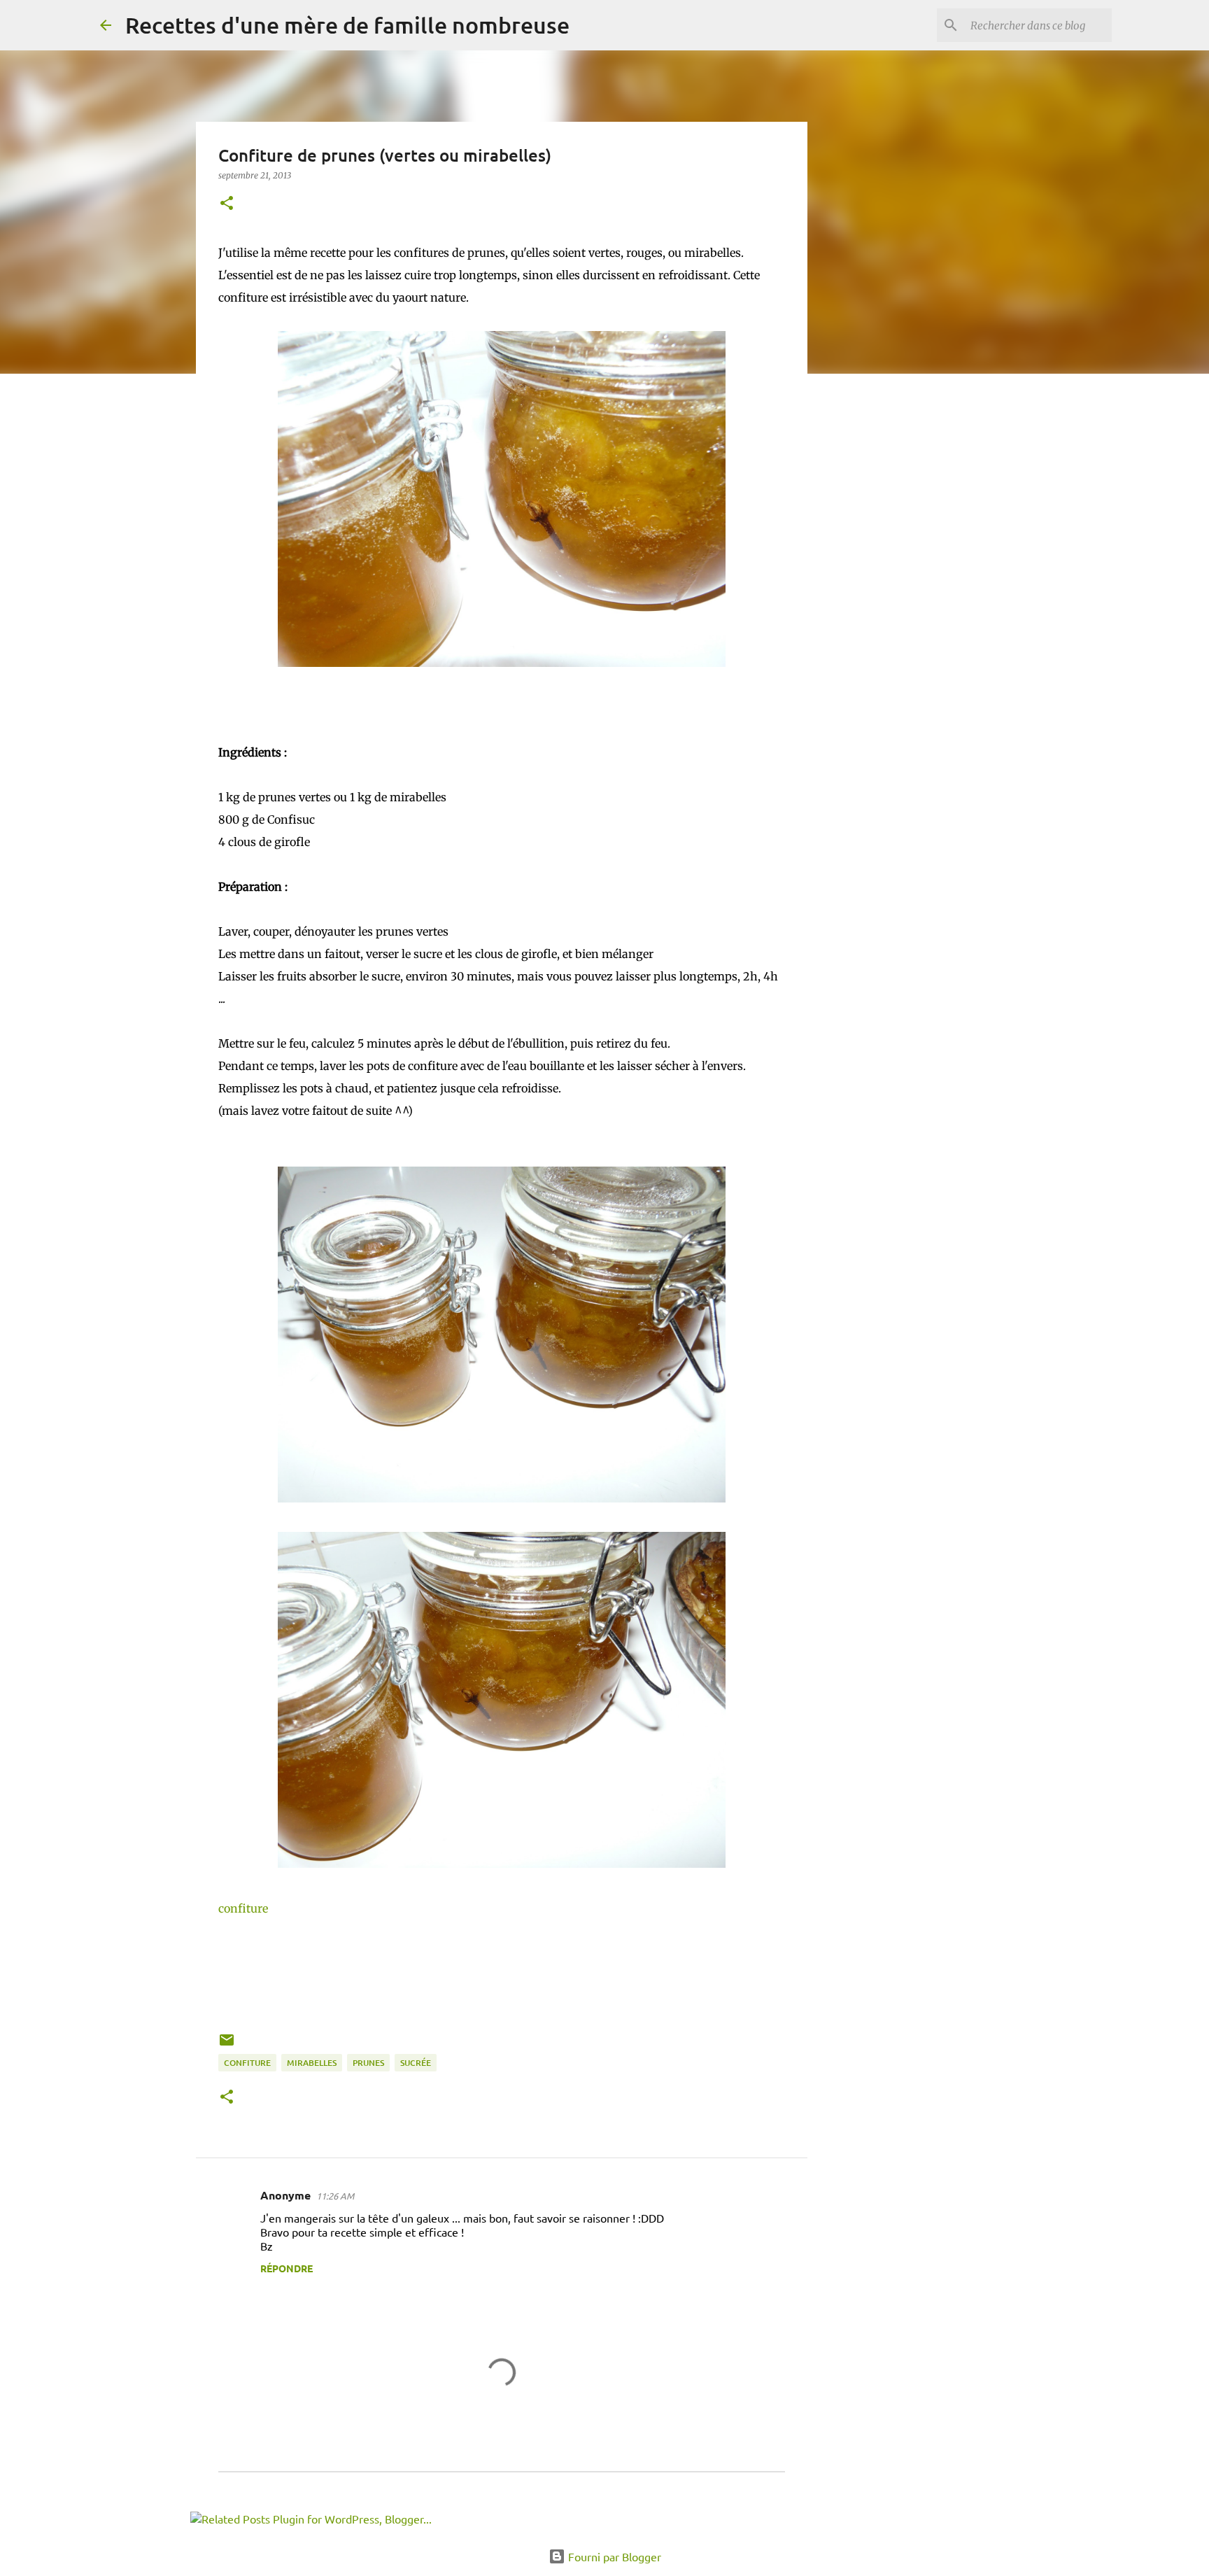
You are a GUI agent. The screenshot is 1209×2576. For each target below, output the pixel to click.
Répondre (287, 2268)
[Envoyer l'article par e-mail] (227, 2045)
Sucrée (416, 2063)
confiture (243, 1908)
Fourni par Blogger (613, 2556)
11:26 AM (335, 2196)
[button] (227, 204)
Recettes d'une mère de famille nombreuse (347, 25)
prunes (368, 2063)
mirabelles (312, 2063)
